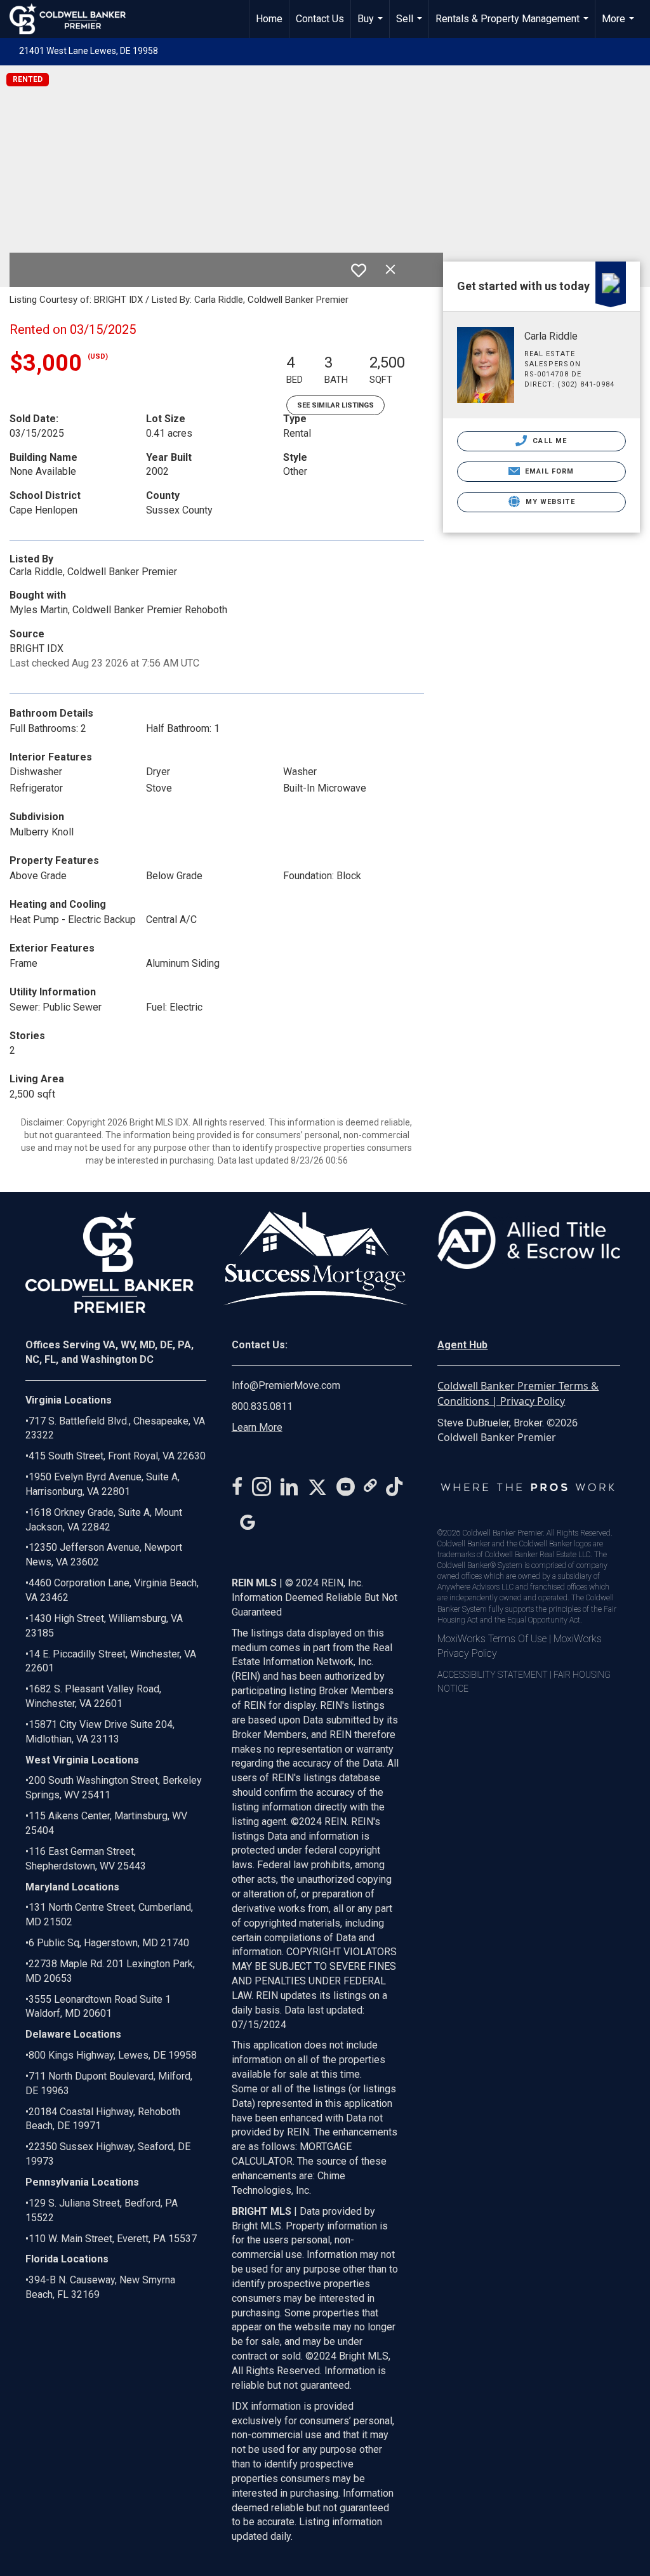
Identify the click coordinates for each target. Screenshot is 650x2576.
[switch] (359, 270)
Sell (411, 25)
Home (269, 19)
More (620, 25)
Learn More (257, 1427)
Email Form (548, 471)
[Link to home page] (74, 19)
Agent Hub (462, 1345)
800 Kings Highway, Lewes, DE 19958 (113, 2055)
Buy (372, 25)
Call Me (548, 441)
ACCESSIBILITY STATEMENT (493, 1675)
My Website (549, 502)
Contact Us (320, 19)
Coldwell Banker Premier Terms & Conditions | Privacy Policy (518, 1393)
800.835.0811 (262, 1406)
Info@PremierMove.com (286, 1385)
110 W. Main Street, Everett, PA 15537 (113, 2239)
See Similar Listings (335, 405)
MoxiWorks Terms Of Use (492, 1639)
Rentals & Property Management (514, 25)
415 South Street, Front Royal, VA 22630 (117, 1456)
